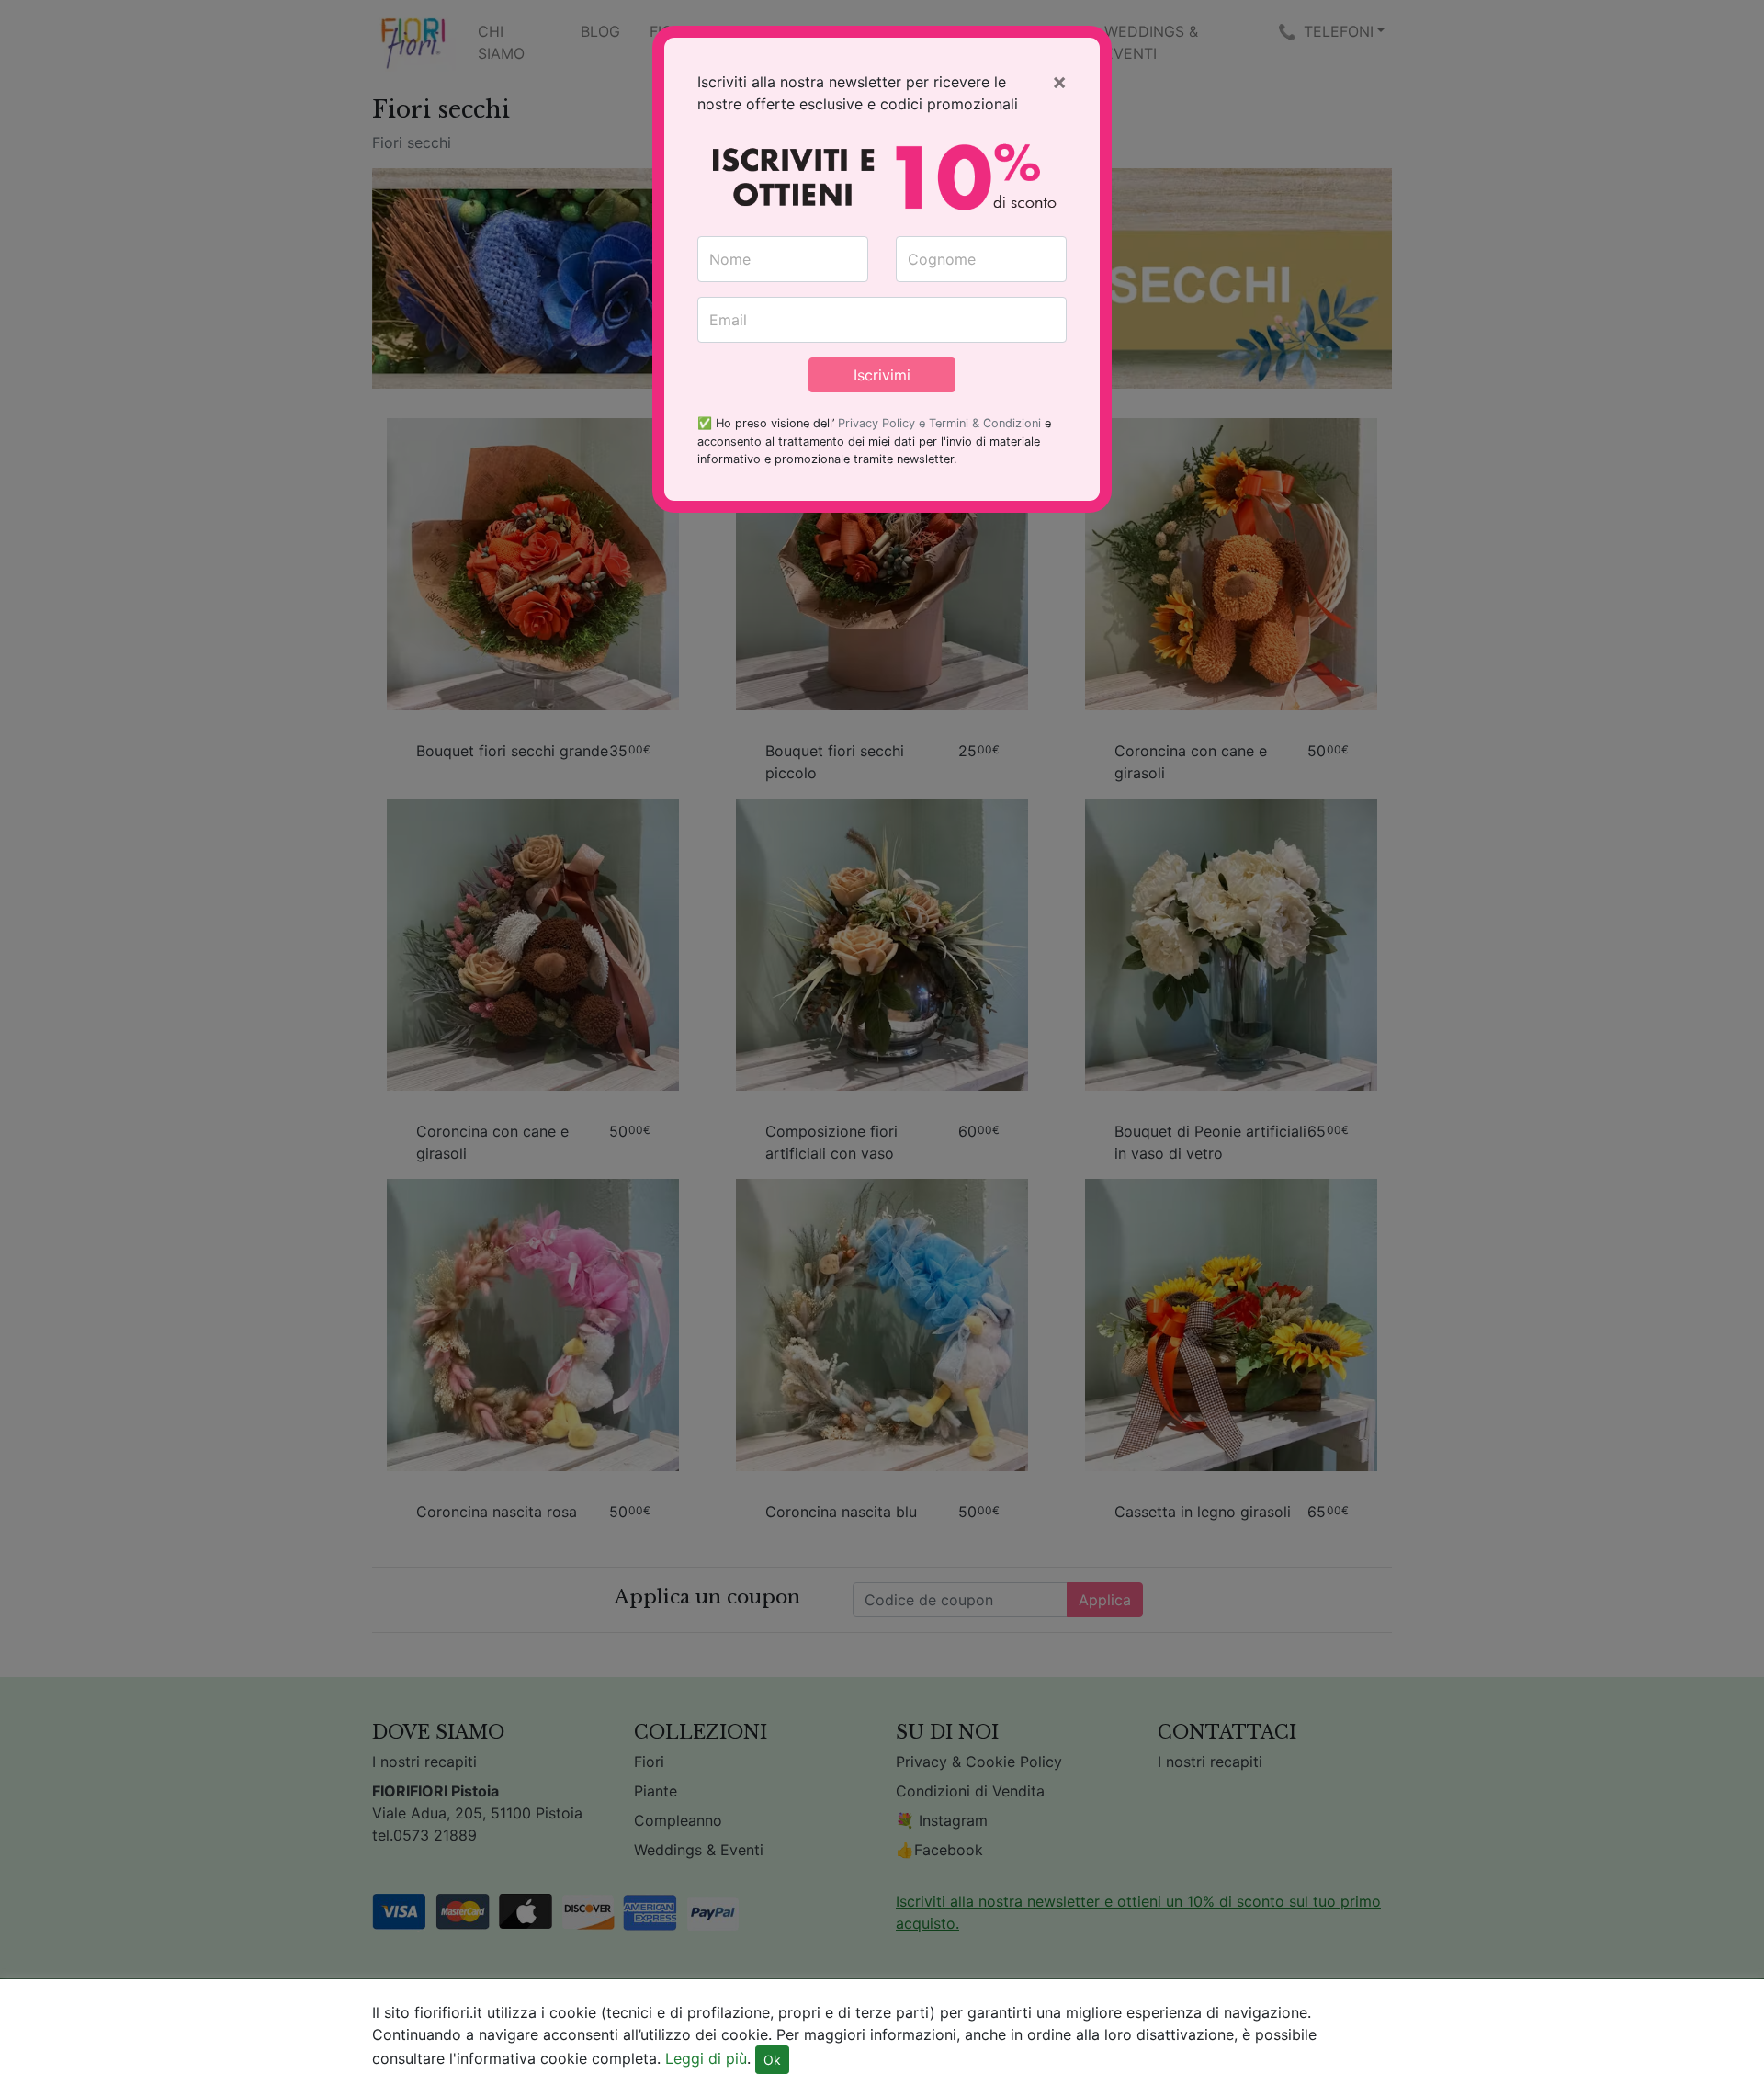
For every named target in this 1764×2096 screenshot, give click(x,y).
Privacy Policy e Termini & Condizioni (939, 423)
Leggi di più (706, 2058)
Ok (772, 2060)
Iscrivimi (882, 375)
